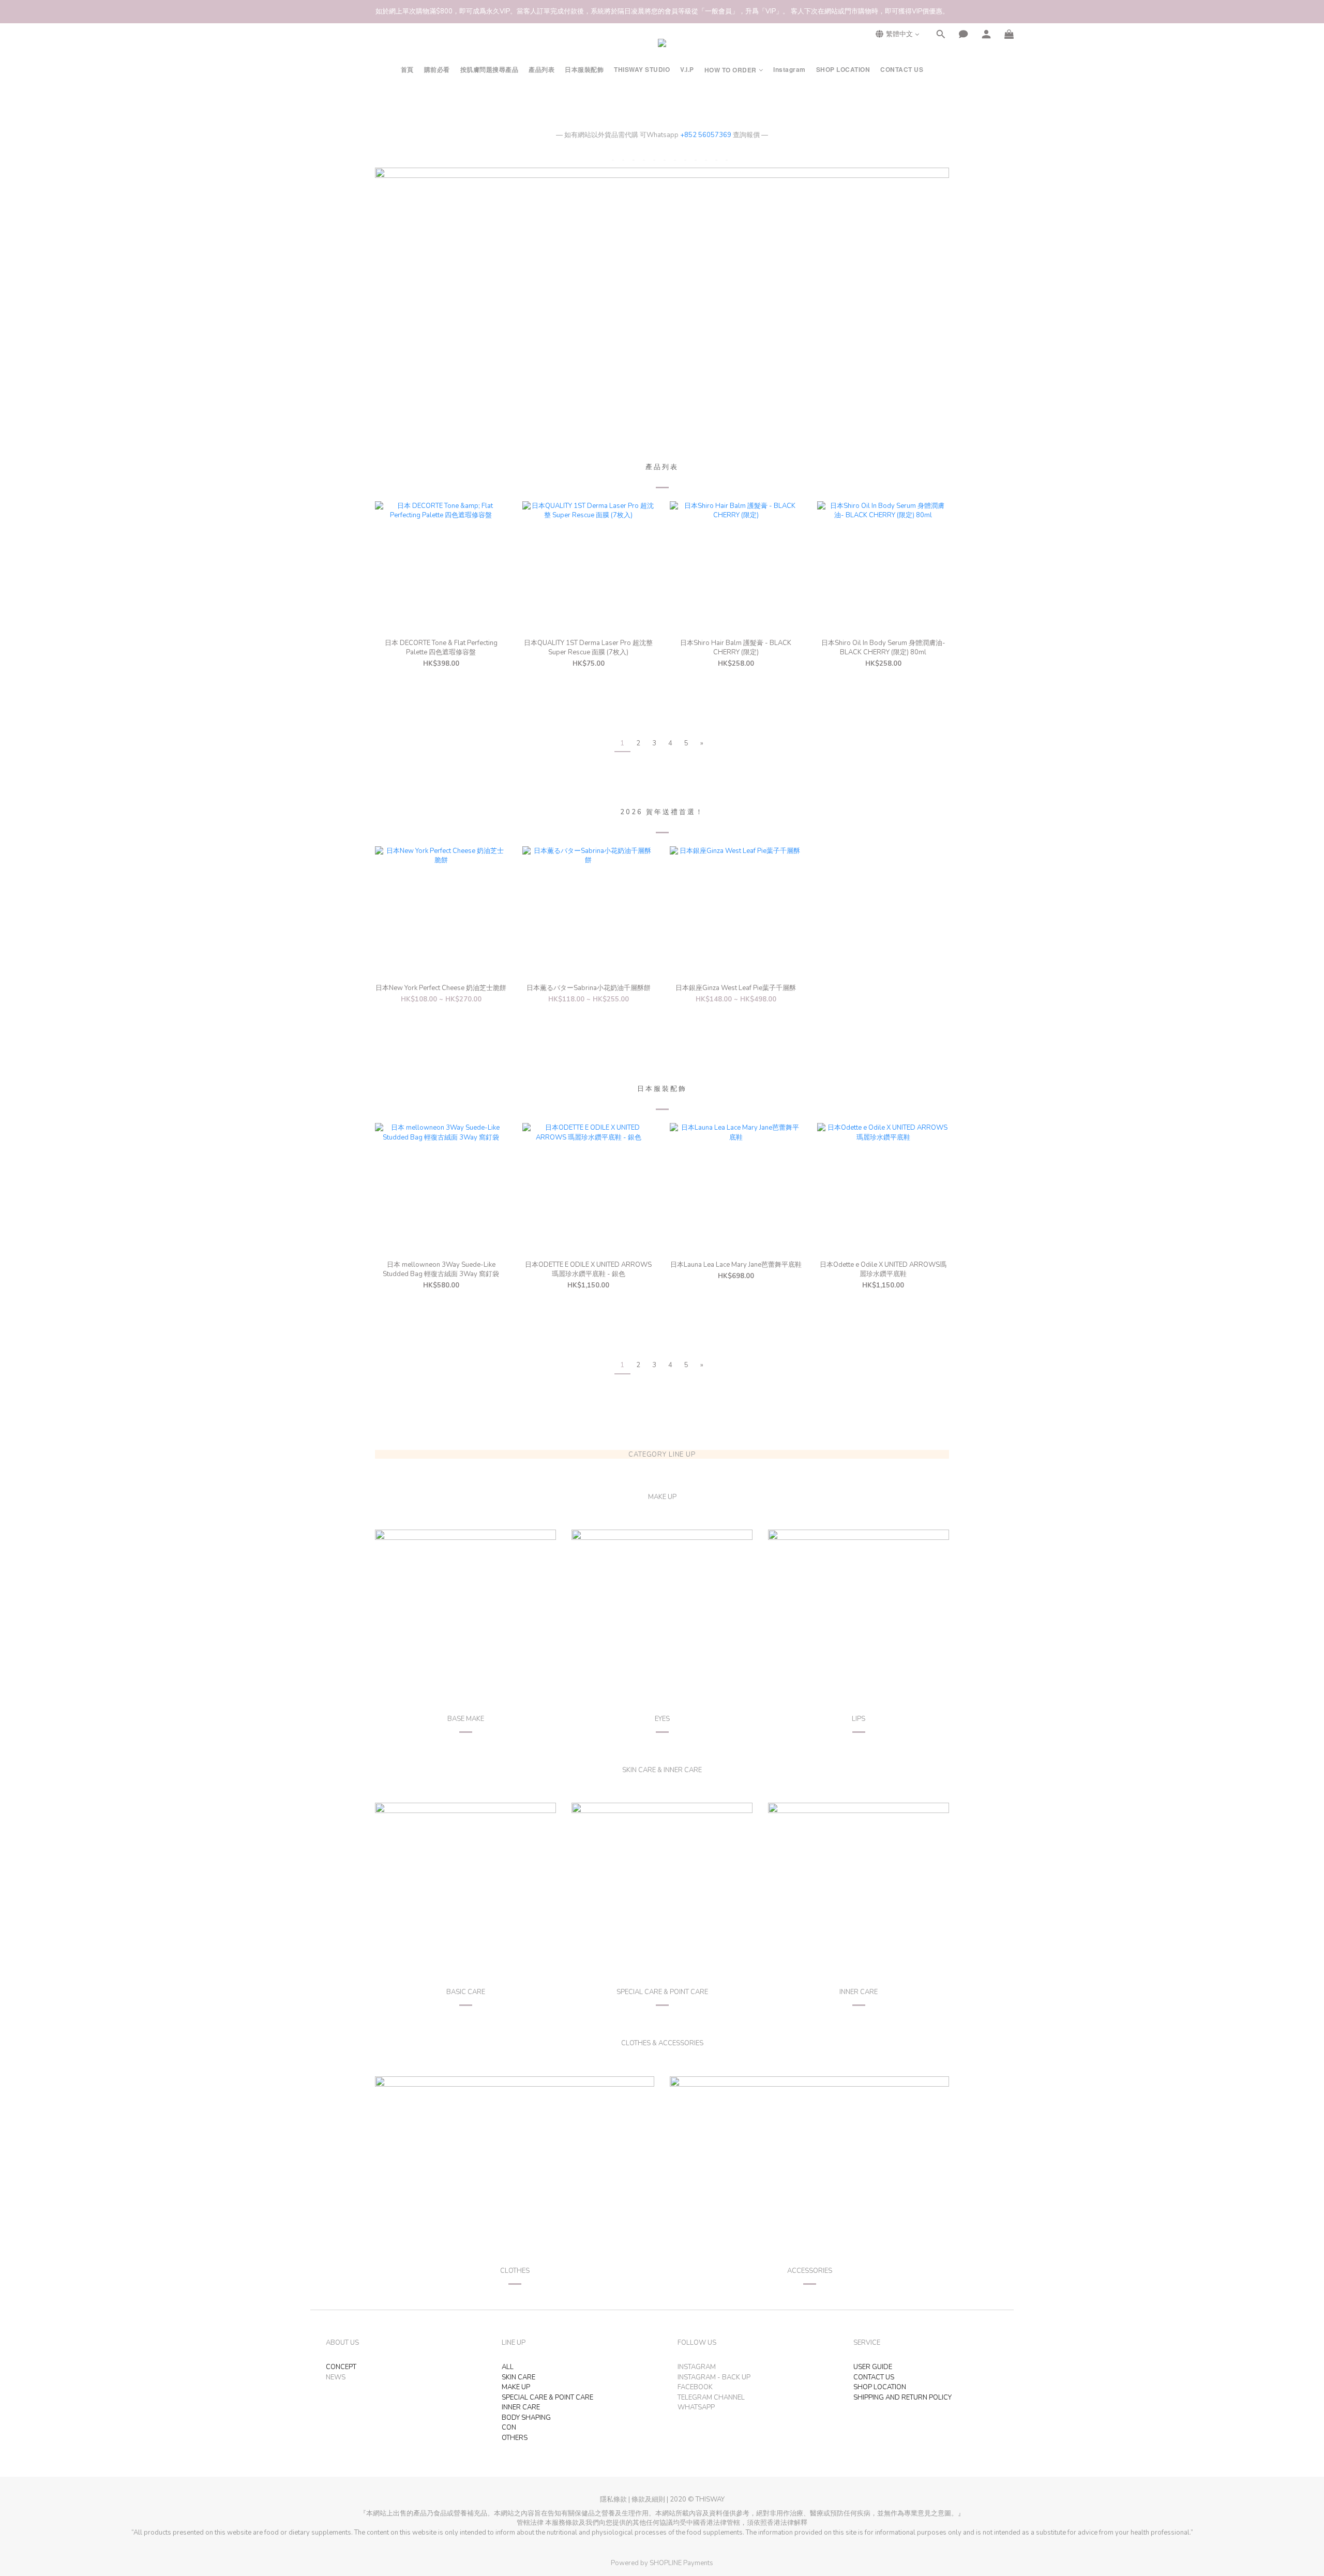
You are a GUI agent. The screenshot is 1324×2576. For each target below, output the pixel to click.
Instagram (789, 70)
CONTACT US (902, 70)
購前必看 (437, 70)
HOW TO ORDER (731, 70)
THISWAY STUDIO (642, 70)
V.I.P (687, 70)
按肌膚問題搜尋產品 (490, 70)
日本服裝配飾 (584, 70)
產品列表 (541, 70)
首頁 (407, 70)
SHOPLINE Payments (681, 2563)
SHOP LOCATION (843, 70)
